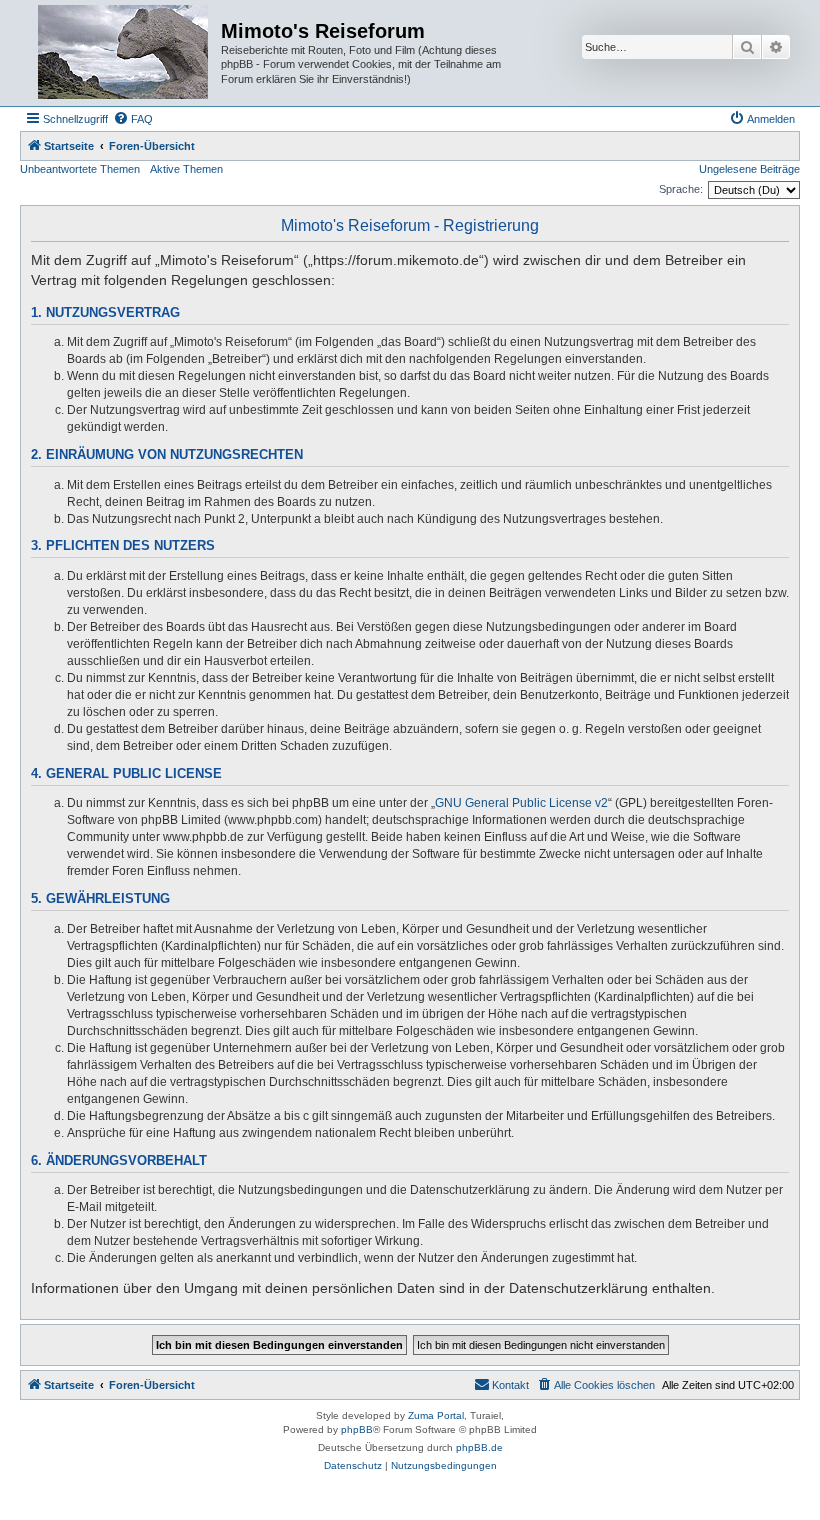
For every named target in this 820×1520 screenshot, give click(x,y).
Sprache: (681, 189)
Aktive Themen (186, 169)
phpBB (357, 1429)
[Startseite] (123, 53)
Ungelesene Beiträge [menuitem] (749, 169)
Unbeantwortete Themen (80, 169)
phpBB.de (479, 1447)
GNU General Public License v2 (521, 803)
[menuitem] (133, 119)
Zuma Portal (436, 1415)
